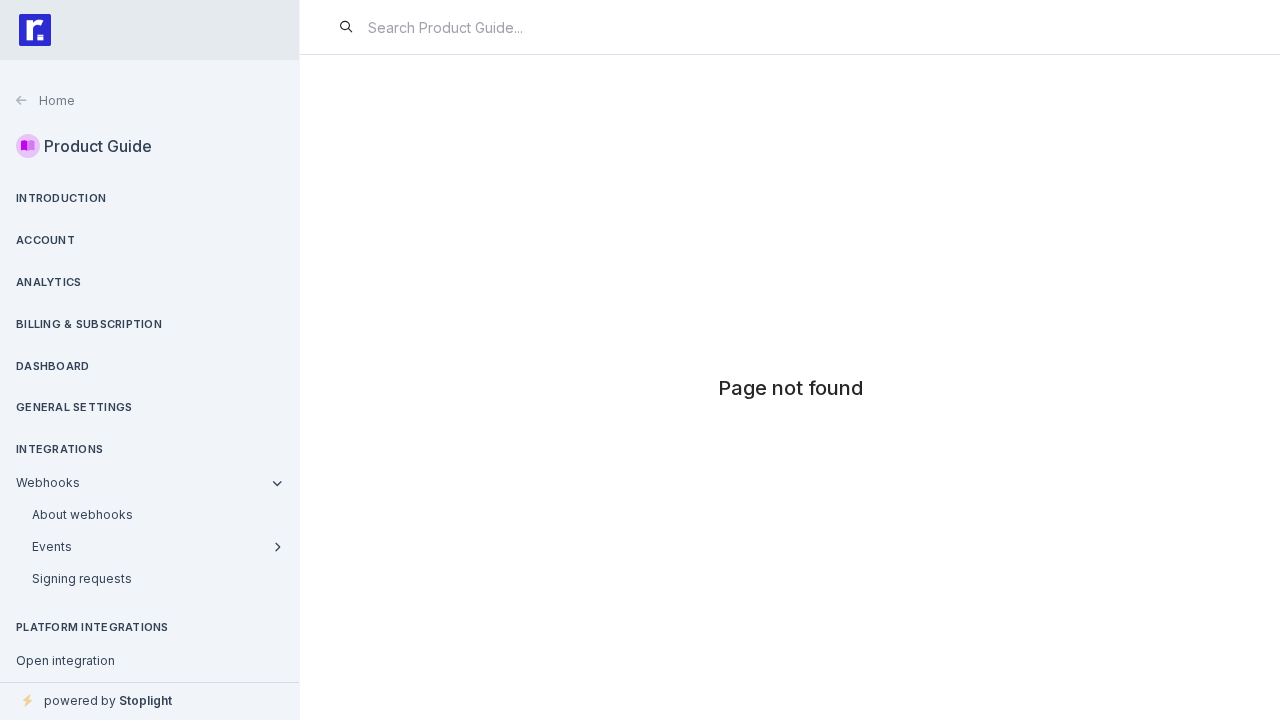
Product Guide (98, 146)
